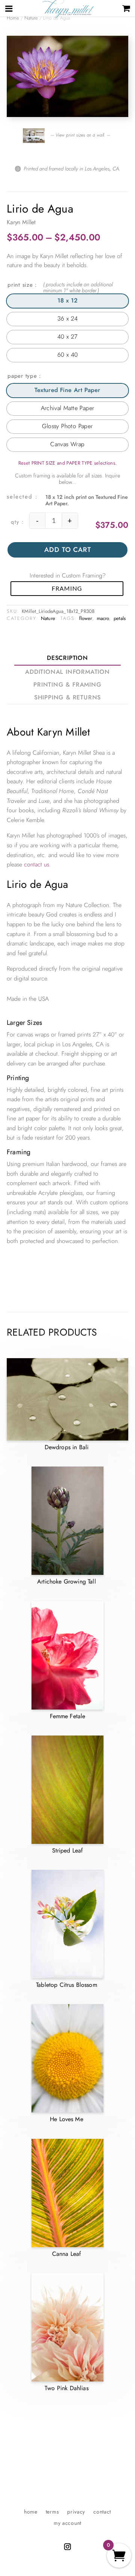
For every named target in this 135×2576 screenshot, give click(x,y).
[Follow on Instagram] (67, 2547)
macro (103, 618)
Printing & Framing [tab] (67, 685)
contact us (37, 864)
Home (31, 2512)
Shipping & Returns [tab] (67, 697)
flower (86, 618)
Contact (102, 2512)
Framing (67, 588)
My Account (67, 2524)
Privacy (76, 2512)
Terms (52, 2512)
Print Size (20, 285)
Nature (31, 18)
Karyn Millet (21, 222)
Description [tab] (67, 658)
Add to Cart (68, 550)
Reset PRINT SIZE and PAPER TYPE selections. (68, 463)
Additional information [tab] (67, 672)
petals (120, 618)
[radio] (67, 301)
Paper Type (22, 376)
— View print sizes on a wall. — (79, 135)
